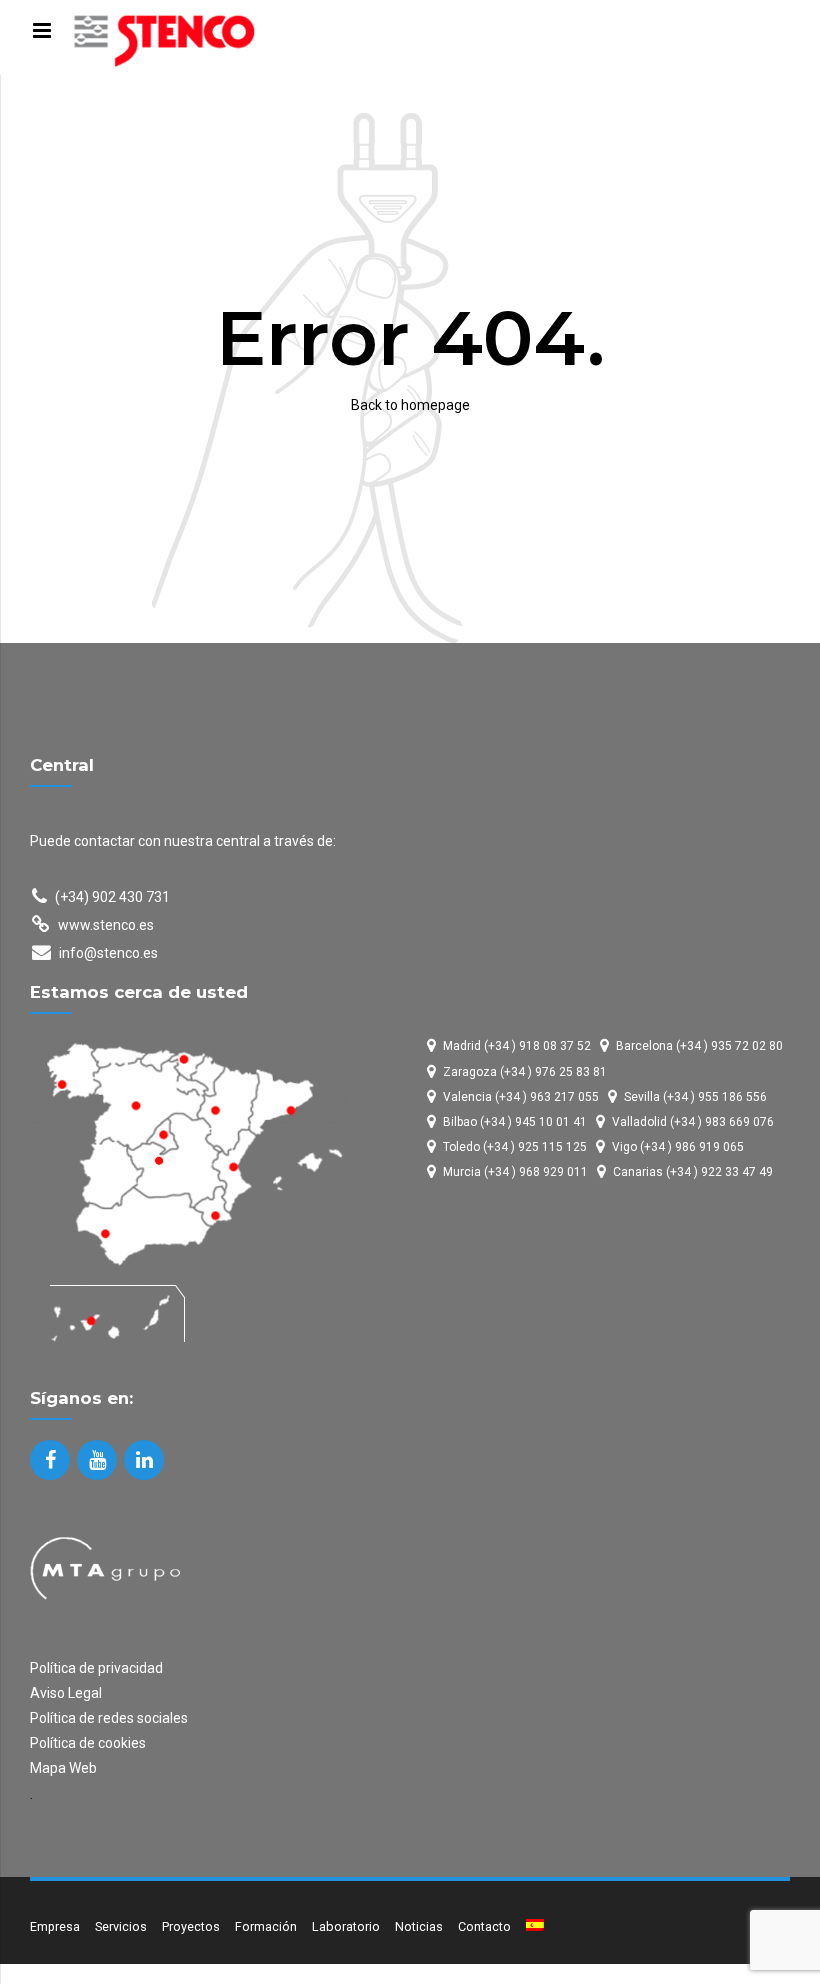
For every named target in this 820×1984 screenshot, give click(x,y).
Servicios (121, 1926)
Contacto (484, 1926)
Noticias (419, 1926)
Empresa (55, 1926)
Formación (266, 1926)
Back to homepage (410, 405)
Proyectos (191, 1926)
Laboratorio (346, 1926)
